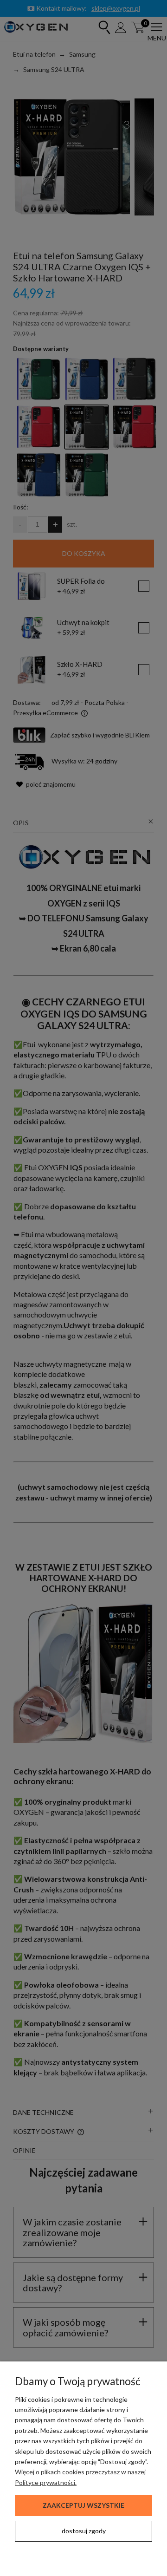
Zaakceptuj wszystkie (83, 2505)
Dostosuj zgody (84, 2531)
